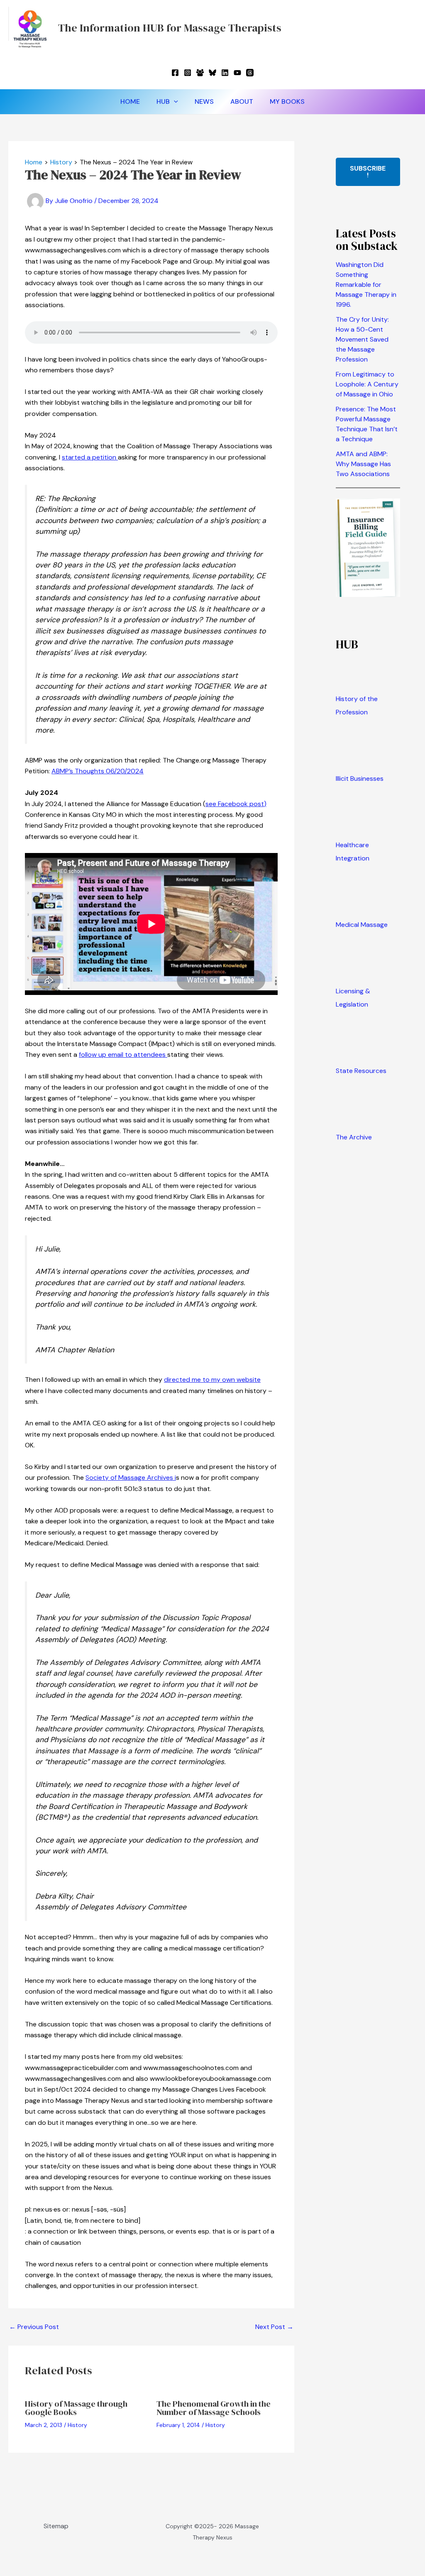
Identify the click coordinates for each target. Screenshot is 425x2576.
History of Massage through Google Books (76, 2408)
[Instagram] (188, 73)
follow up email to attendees (123, 1055)
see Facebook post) (236, 804)
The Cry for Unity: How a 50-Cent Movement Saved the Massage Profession (362, 339)
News (204, 101)
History (77, 2425)
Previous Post (34, 2327)
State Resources (361, 1071)
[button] (174, 102)
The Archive (354, 1137)
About (242, 101)
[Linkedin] (225, 73)
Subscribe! (368, 172)
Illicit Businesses (360, 778)
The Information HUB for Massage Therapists (170, 28)
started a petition (90, 457)
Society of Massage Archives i (131, 1477)
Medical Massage (362, 925)
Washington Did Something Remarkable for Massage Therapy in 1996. (366, 285)
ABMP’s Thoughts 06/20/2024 (98, 771)
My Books (287, 101)
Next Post (274, 2327)
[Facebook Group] (200, 73)
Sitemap (56, 2526)
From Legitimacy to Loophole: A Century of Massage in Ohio (367, 384)
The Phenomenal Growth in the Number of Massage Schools (214, 2408)
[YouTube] (237, 73)
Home (130, 101)
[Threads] (250, 73)
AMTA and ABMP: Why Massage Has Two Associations (363, 464)
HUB (163, 101)
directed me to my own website (212, 1380)
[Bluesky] (212, 73)
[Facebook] (175, 73)
